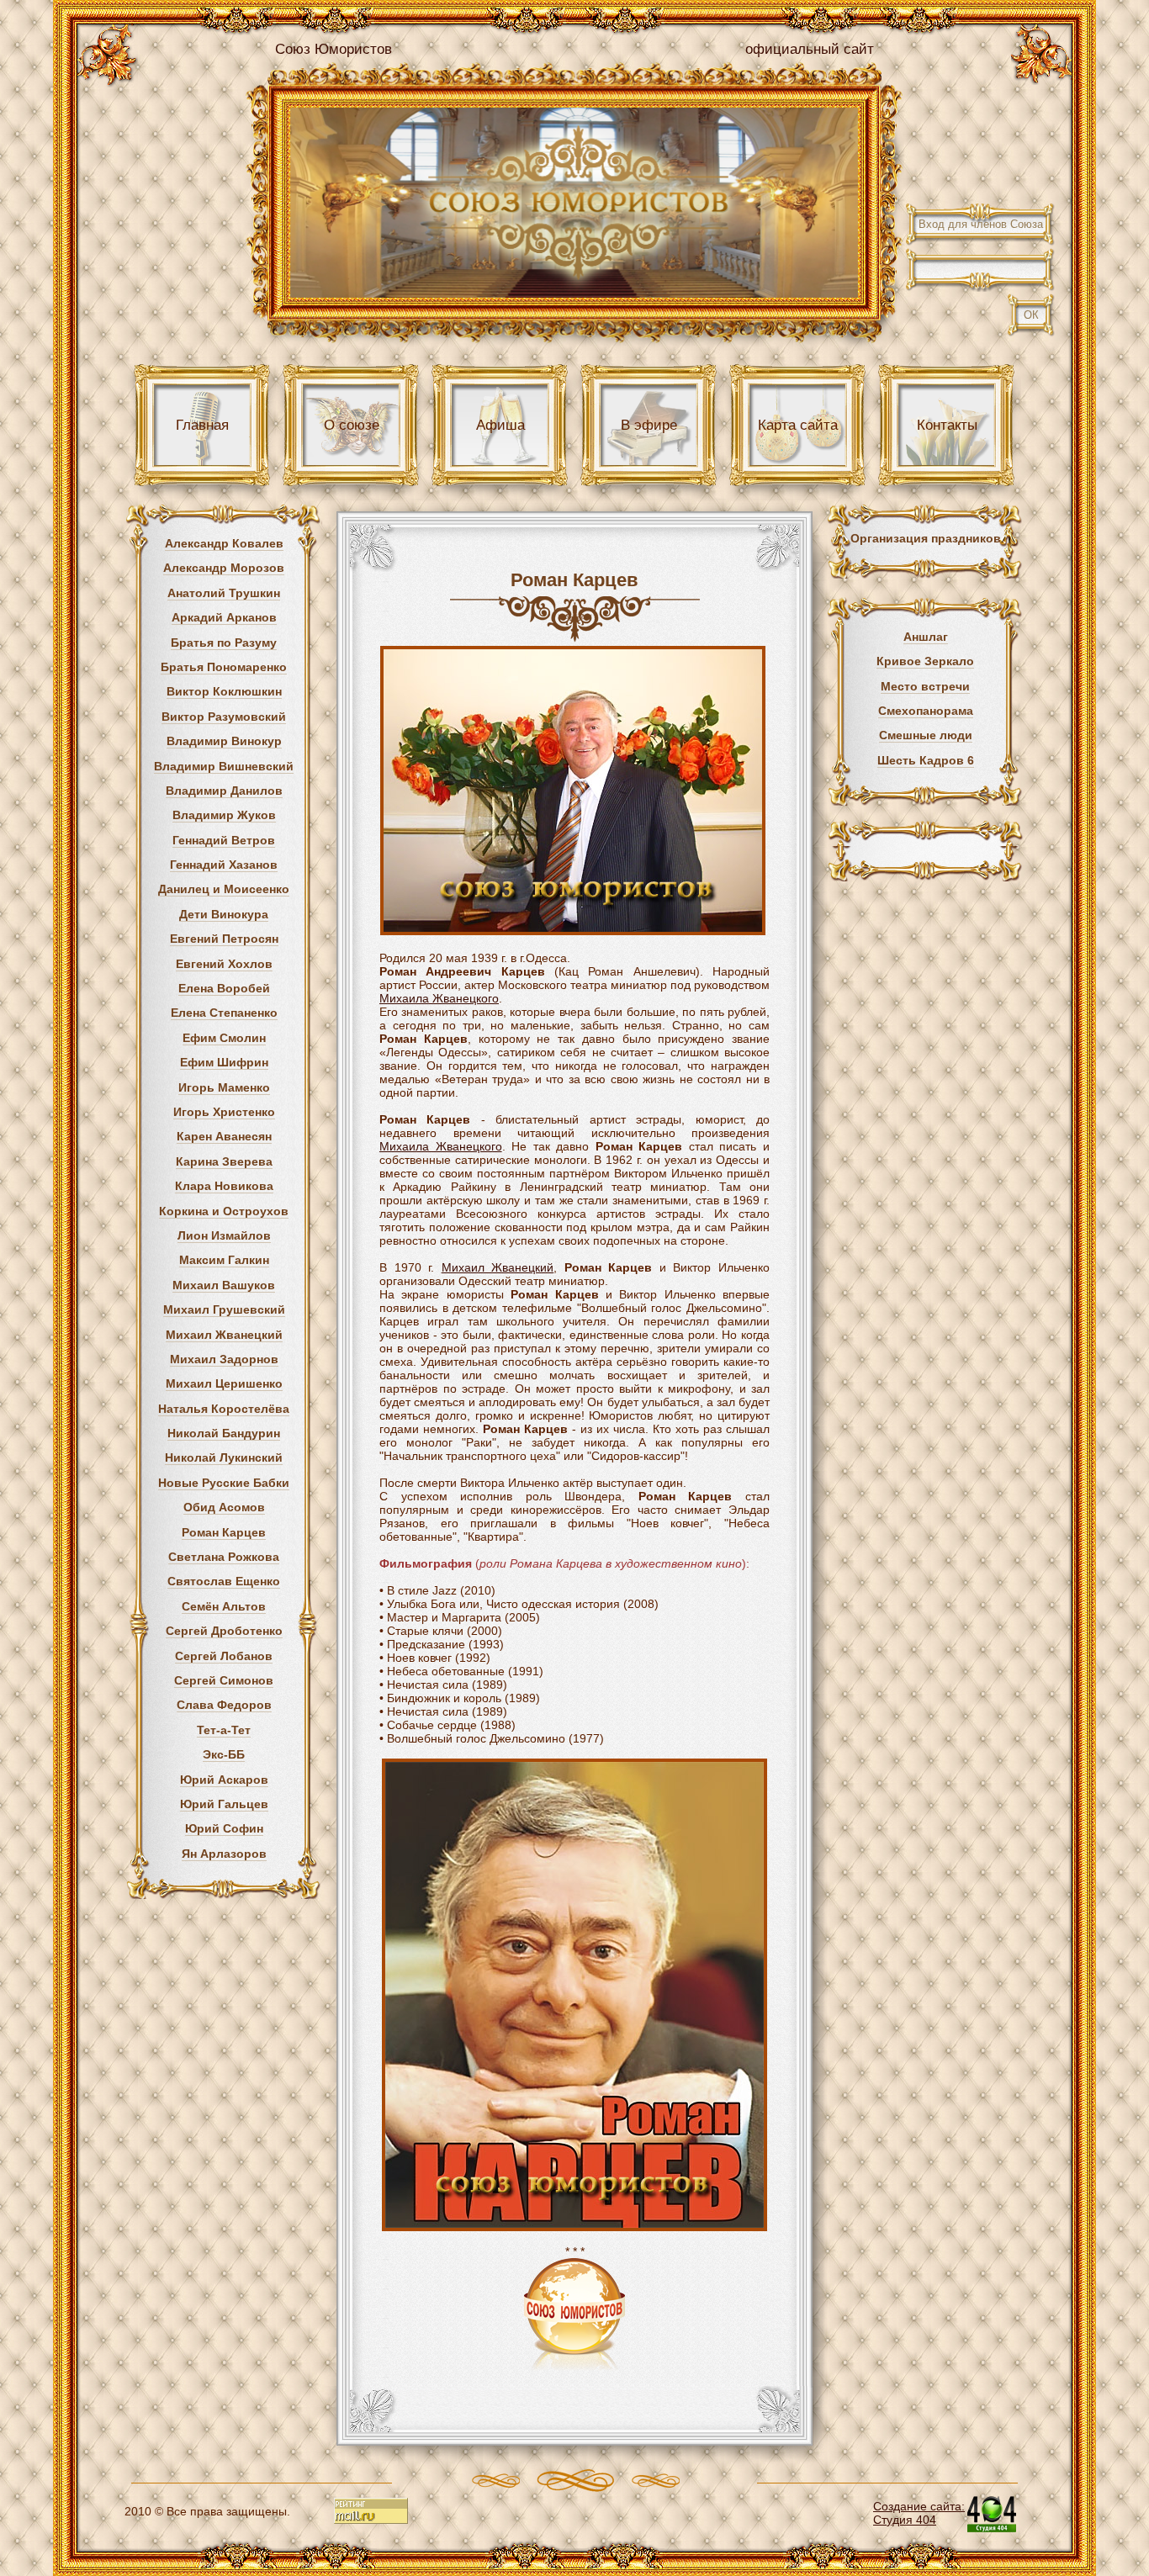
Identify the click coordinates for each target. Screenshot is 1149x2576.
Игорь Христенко (224, 1112)
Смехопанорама (926, 711)
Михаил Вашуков (224, 1285)
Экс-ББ (224, 1754)
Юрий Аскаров (224, 1780)
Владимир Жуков (224, 815)
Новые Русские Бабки (224, 1483)
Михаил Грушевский (224, 1309)
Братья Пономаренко (224, 667)
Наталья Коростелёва (224, 1409)
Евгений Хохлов (224, 964)
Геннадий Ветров (224, 840)
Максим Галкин (224, 1260)
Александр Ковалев (224, 543)
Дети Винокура (224, 914)
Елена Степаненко (224, 1013)
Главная (202, 425)
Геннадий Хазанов (224, 865)
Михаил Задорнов (224, 1359)
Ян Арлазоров (224, 1854)
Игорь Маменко (224, 1087)
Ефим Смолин (224, 1038)
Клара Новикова (224, 1186)
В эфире (649, 425)
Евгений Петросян (224, 939)
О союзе (352, 425)
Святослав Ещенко (224, 1581)
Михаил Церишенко (224, 1383)
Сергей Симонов (224, 1680)
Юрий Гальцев (224, 1804)
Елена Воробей (224, 988)
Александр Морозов (224, 568)
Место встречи (925, 686)
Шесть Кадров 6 (926, 760)
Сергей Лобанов (224, 1656)
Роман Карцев (224, 1532)
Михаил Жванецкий (224, 1335)
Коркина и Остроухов (224, 1211)
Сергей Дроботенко (224, 1631)
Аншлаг (926, 637)
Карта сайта (798, 425)
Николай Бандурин (224, 1433)
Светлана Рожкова (224, 1557)
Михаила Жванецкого (439, 998)
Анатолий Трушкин (224, 593)
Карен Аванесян (224, 1136)
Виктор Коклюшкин (224, 691)
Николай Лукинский (224, 1457)
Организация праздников (926, 538)
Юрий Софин (224, 1828)
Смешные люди (926, 735)
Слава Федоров (224, 1705)
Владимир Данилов (224, 791)
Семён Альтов (224, 1606)
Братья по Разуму (224, 643)
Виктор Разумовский (224, 717)
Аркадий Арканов (224, 617)
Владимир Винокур (224, 741)
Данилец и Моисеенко (224, 889)
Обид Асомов (224, 1507)
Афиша (500, 425)
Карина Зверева (224, 1161)
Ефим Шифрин (224, 1062)
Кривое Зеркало (925, 661)
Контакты (947, 425)
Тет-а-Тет (224, 1730)
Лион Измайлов (224, 1235)
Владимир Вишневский (224, 766)
